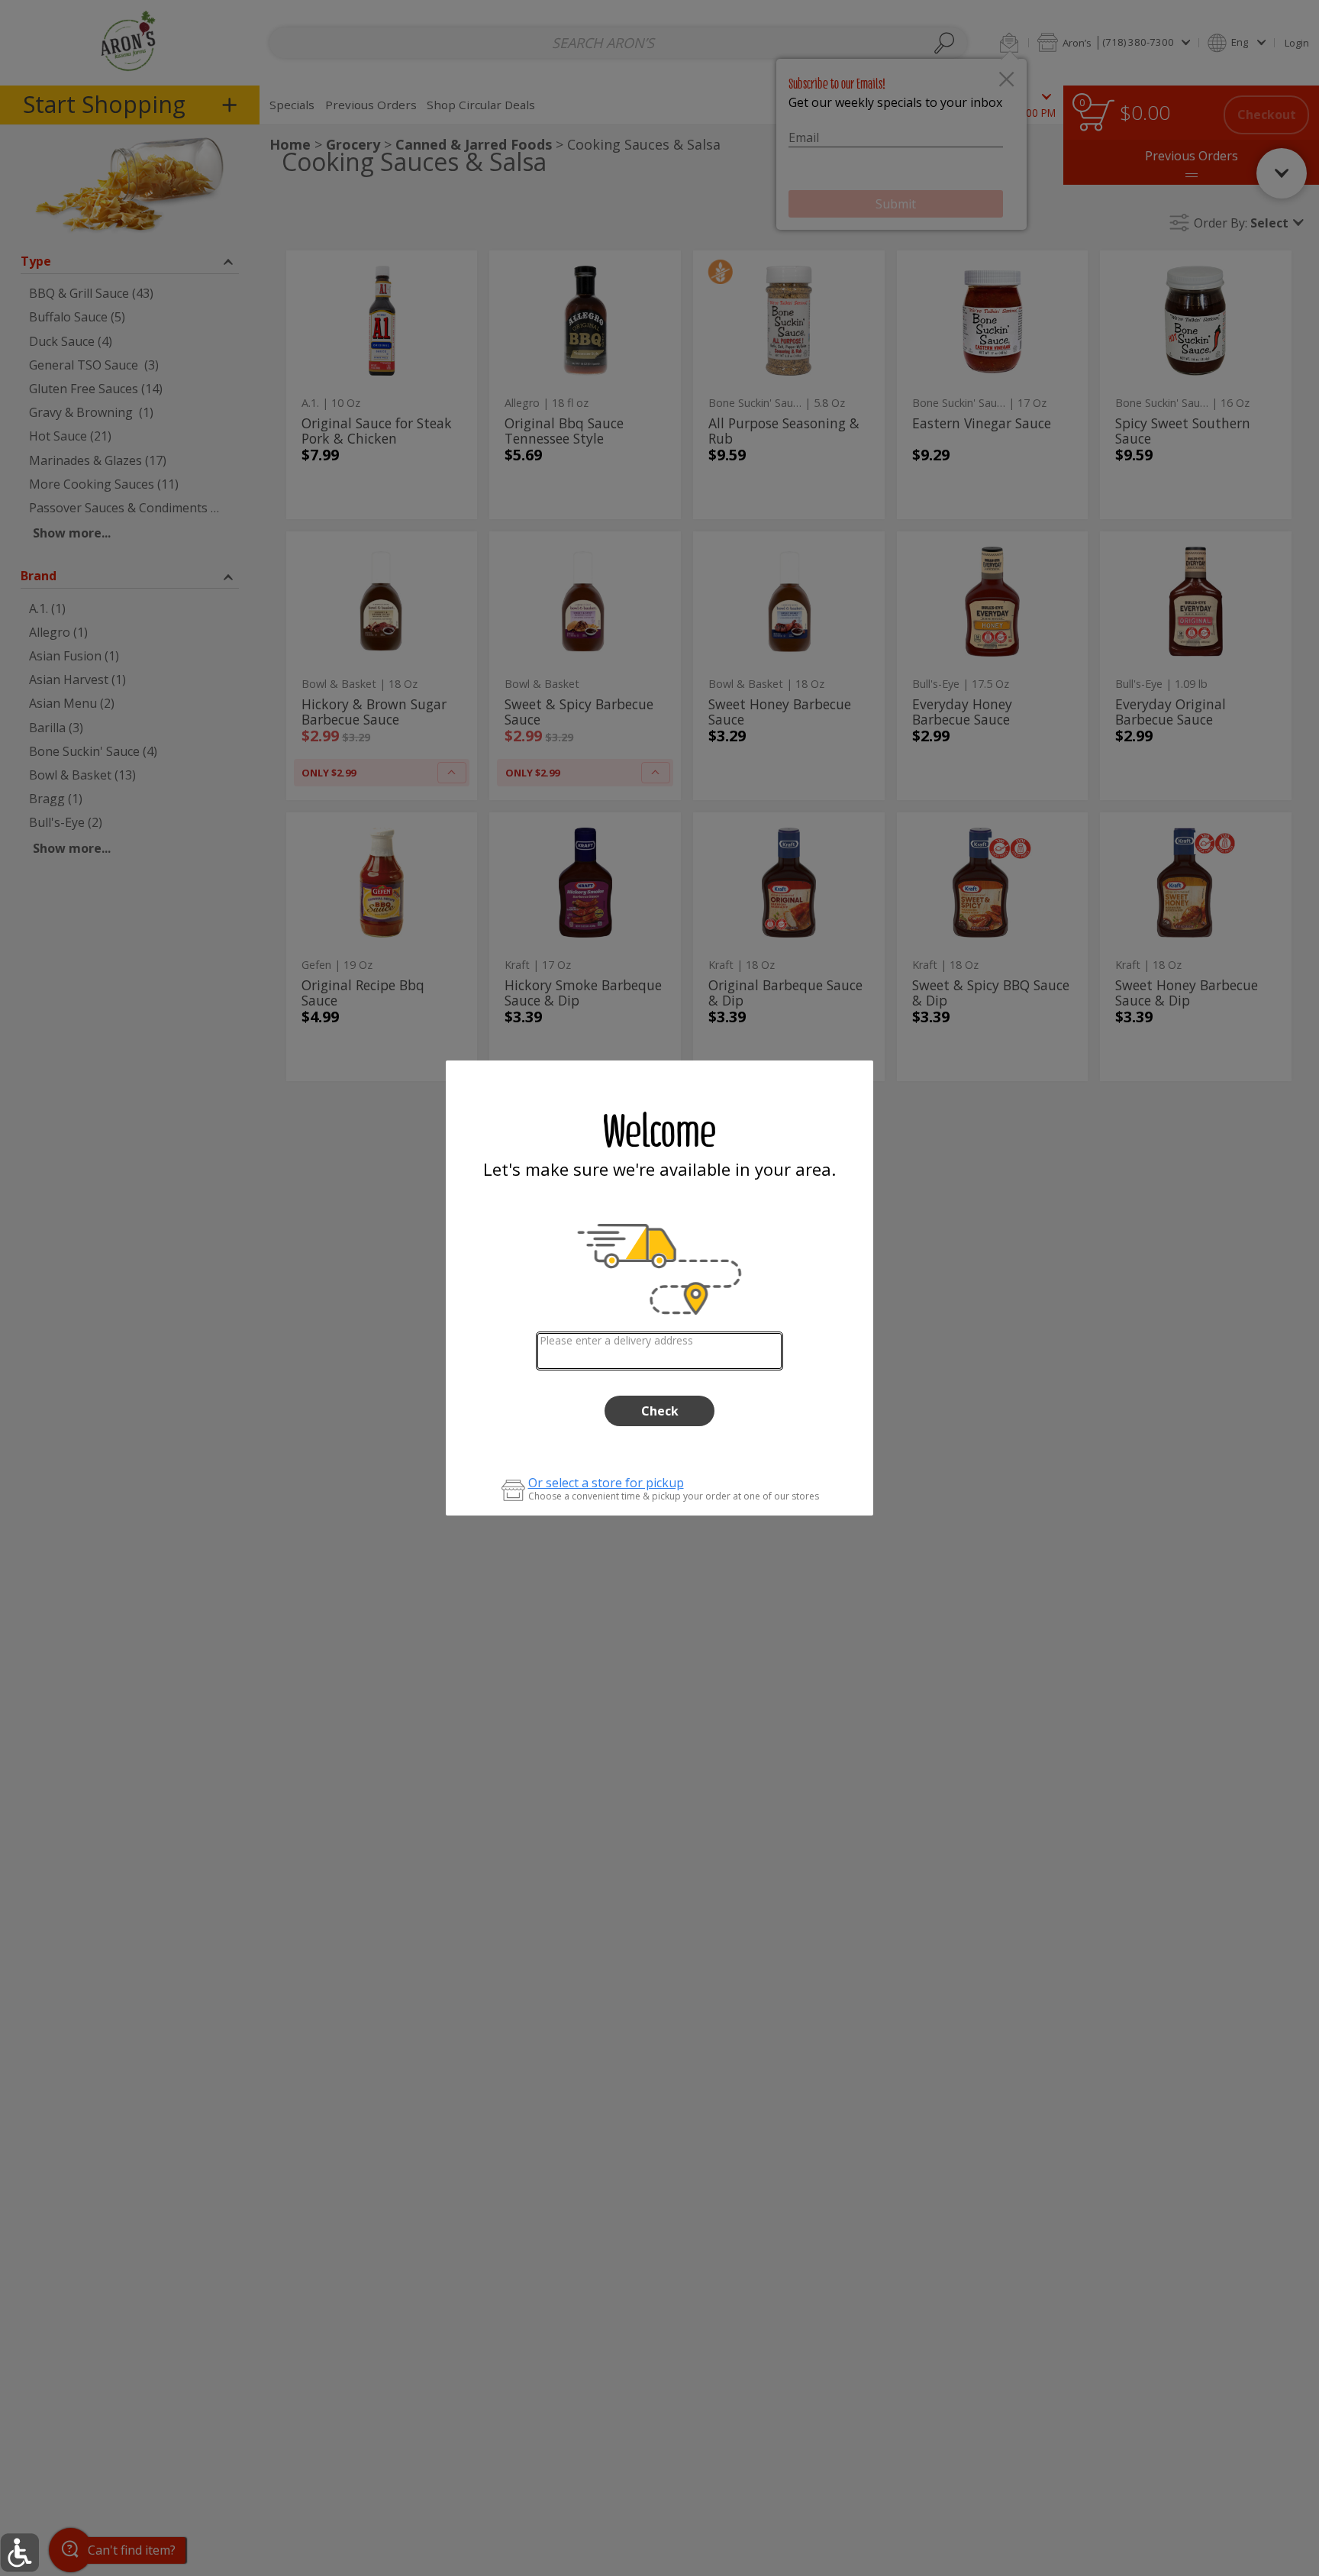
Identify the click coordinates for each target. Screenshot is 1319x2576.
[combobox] (660, 1351)
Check (660, 1411)
